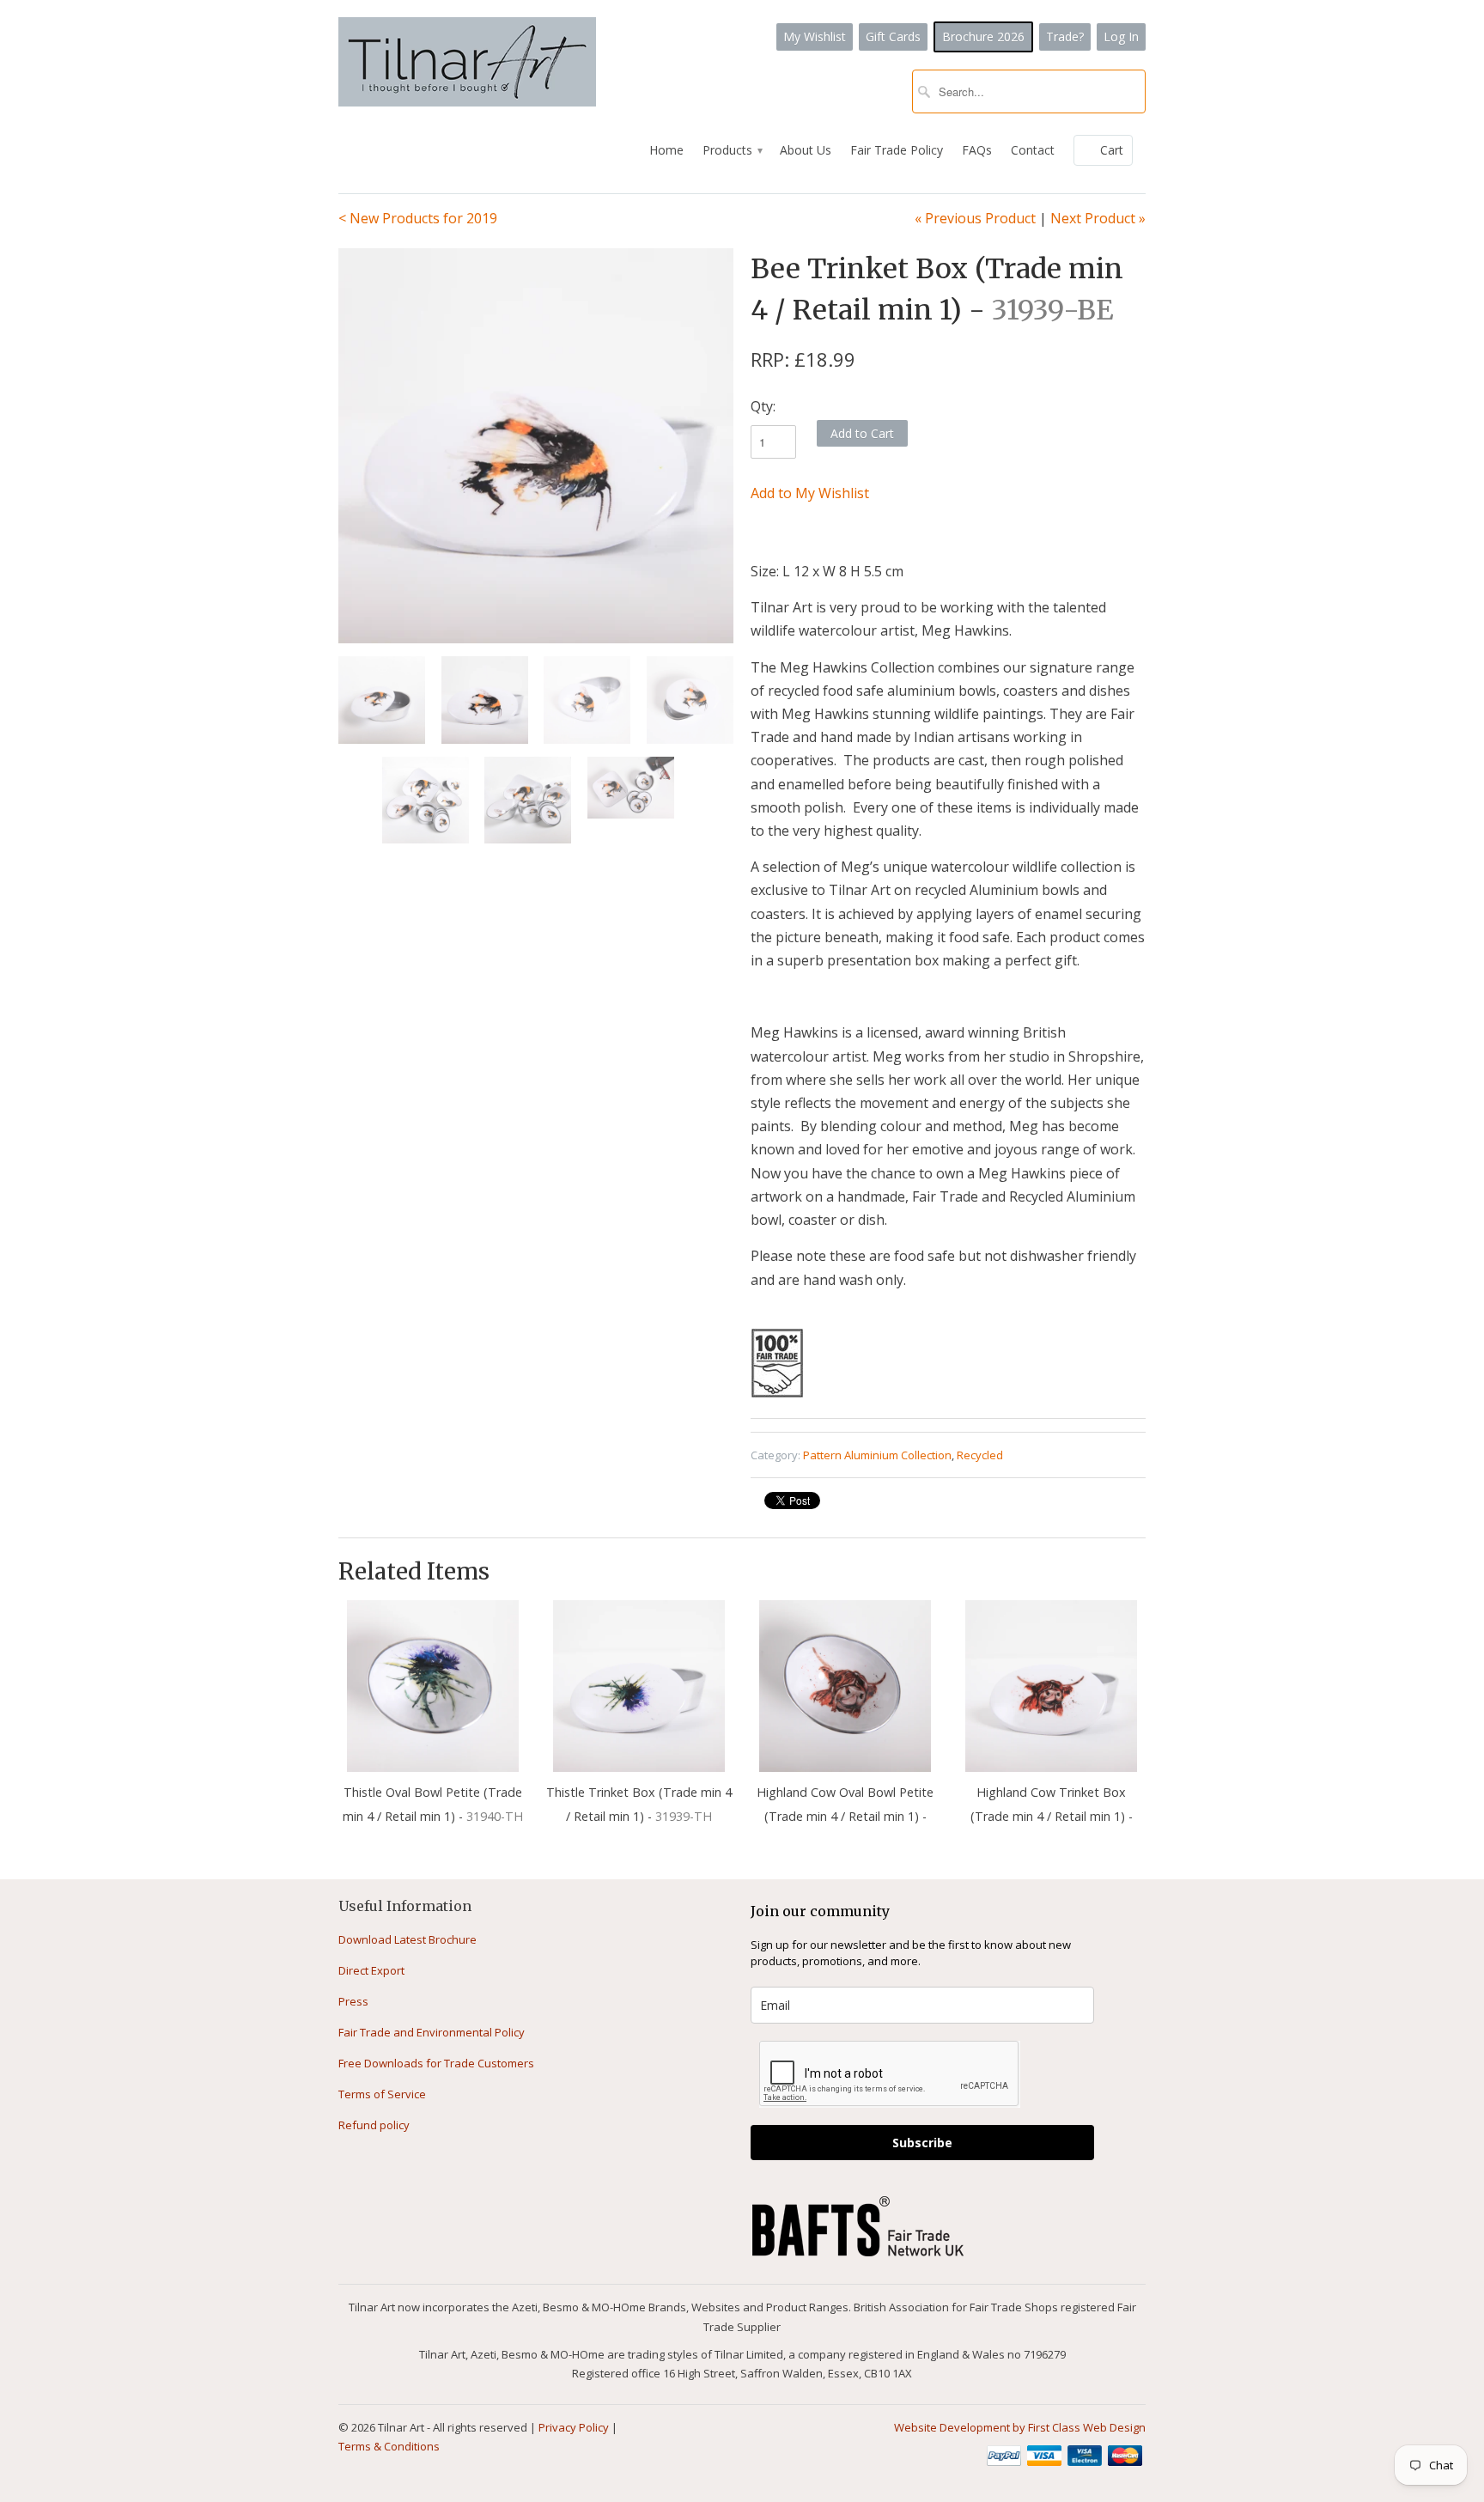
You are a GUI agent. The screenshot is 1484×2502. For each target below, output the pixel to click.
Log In (1121, 37)
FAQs (977, 150)
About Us (806, 150)
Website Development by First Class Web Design (1020, 2427)
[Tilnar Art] (467, 64)
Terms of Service (382, 2094)
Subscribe (922, 2143)
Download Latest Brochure (407, 1939)
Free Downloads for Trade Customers (436, 2063)
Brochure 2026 (983, 37)
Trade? (1065, 37)
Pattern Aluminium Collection (877, 1455)
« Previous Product (975, 218)
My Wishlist (815, 37)
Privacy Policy (574, 2427)
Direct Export (371, 1970)
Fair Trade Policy (897, 150)
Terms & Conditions (389, 2446)
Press (353, 2001)
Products (732, 150)
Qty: (763, 406)
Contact (1033, 150)
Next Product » (1098, 218)
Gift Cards (893, 37)
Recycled (980, 1455)
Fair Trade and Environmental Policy (432, 2032)
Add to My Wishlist (810, 493)
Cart (1112, 150)
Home (666, 150)
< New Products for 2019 (418, 218)
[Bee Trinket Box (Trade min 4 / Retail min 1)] (536, 446)
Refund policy (374, 2125)
